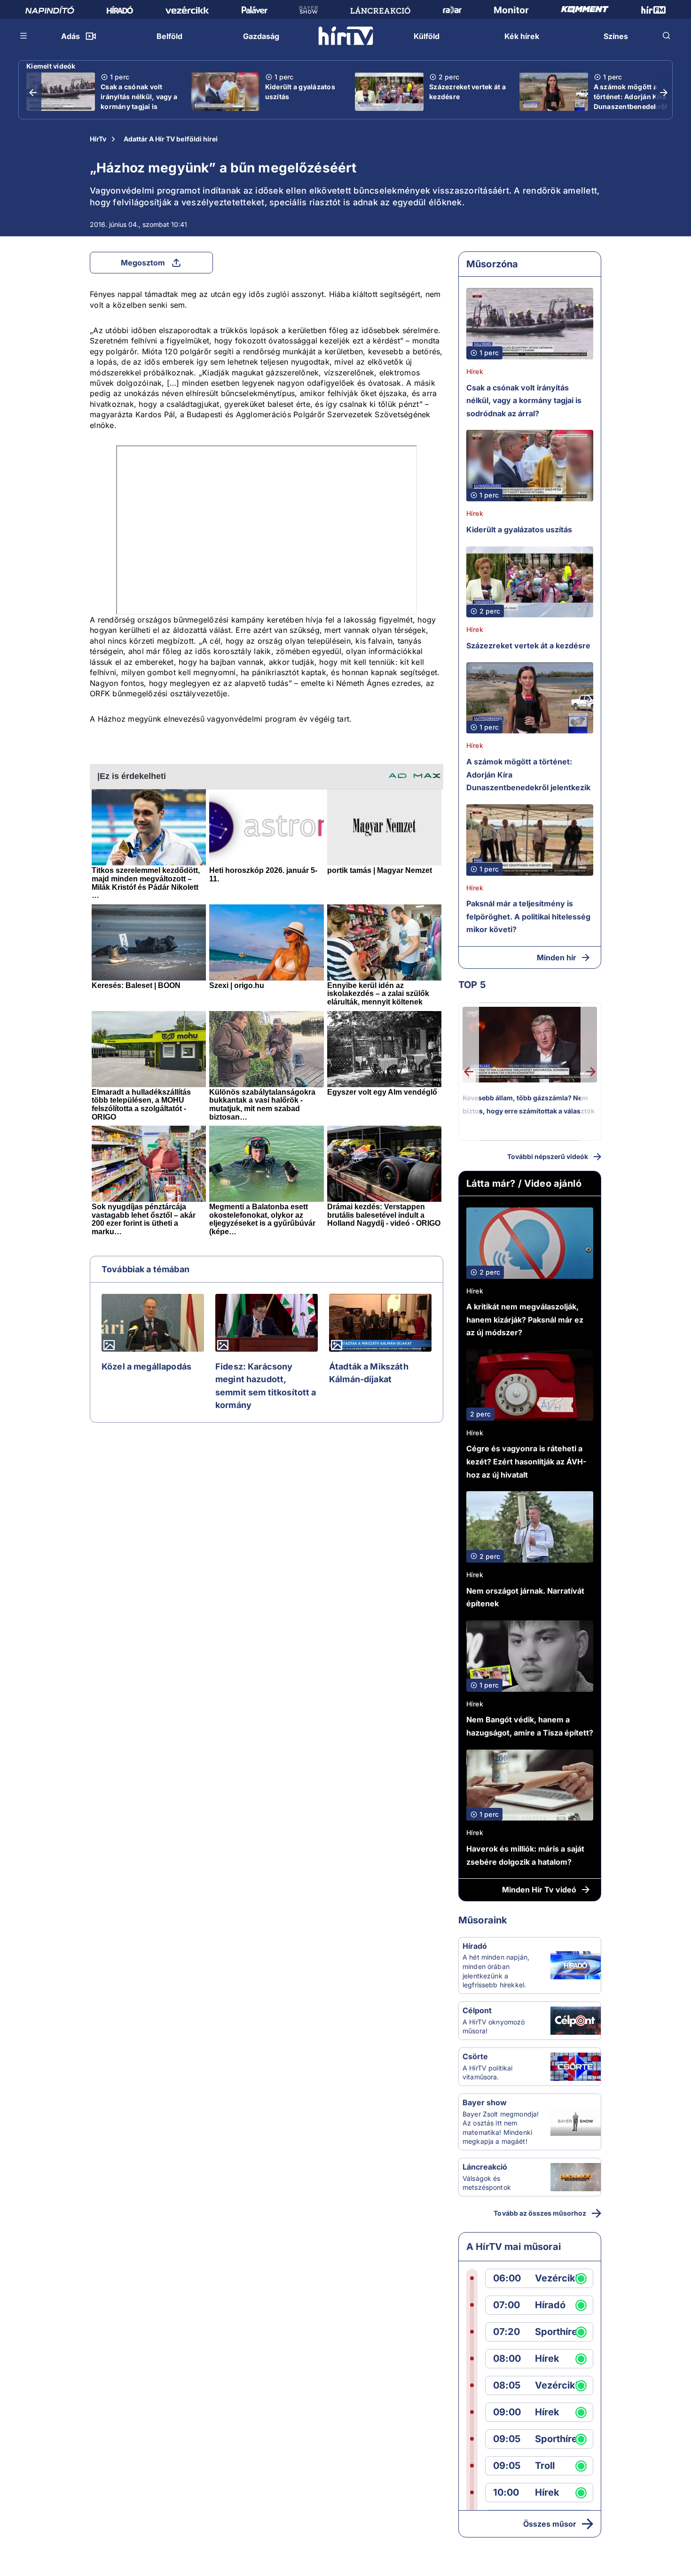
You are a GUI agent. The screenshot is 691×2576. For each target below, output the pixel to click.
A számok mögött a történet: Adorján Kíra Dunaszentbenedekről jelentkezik (631, 101)
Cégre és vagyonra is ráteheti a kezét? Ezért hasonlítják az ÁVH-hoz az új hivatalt (526, 1461)
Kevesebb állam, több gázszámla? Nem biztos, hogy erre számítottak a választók (529, 1104)
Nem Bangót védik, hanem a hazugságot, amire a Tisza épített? (530, 1726)
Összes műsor (550, 2524)
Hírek (475, 371)
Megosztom (143, 263)
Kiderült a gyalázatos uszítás (300, 92)
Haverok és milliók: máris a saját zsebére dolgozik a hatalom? (525, 1855)
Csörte (475, 2056)
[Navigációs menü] (24, 36)
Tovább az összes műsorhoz (540, 2213)
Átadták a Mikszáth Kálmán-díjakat (369, 1373)
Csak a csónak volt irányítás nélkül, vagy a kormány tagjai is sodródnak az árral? (139, 101)
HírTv (98, 139)
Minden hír (557, 957)
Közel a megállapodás (146, 1366)
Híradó (475, 1946)
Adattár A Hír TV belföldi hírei (171, 139)
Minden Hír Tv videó (539, 1890)
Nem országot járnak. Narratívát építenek (525, 1597)
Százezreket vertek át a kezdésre (467, 92)
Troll (545, 2466)
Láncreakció (485, 2167)
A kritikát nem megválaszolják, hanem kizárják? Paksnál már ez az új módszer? (525, 1319)
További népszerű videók (548, 1156)
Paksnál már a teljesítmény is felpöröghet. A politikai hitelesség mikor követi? (528, 916)
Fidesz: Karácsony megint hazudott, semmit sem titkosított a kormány (266, 1386)
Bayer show (485, 2102)
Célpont (477, 2010)
